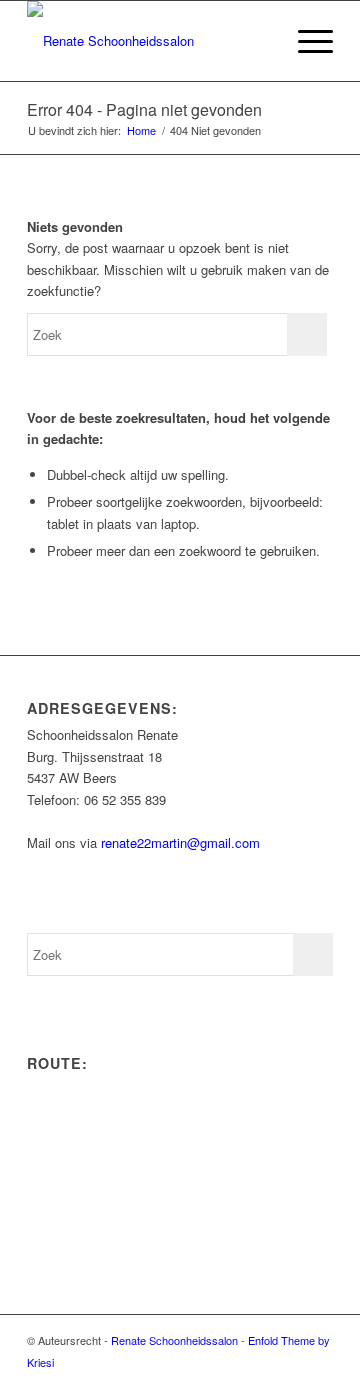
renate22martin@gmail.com (180, 842)
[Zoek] (258, 41)
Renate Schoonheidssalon (174, 1340)
